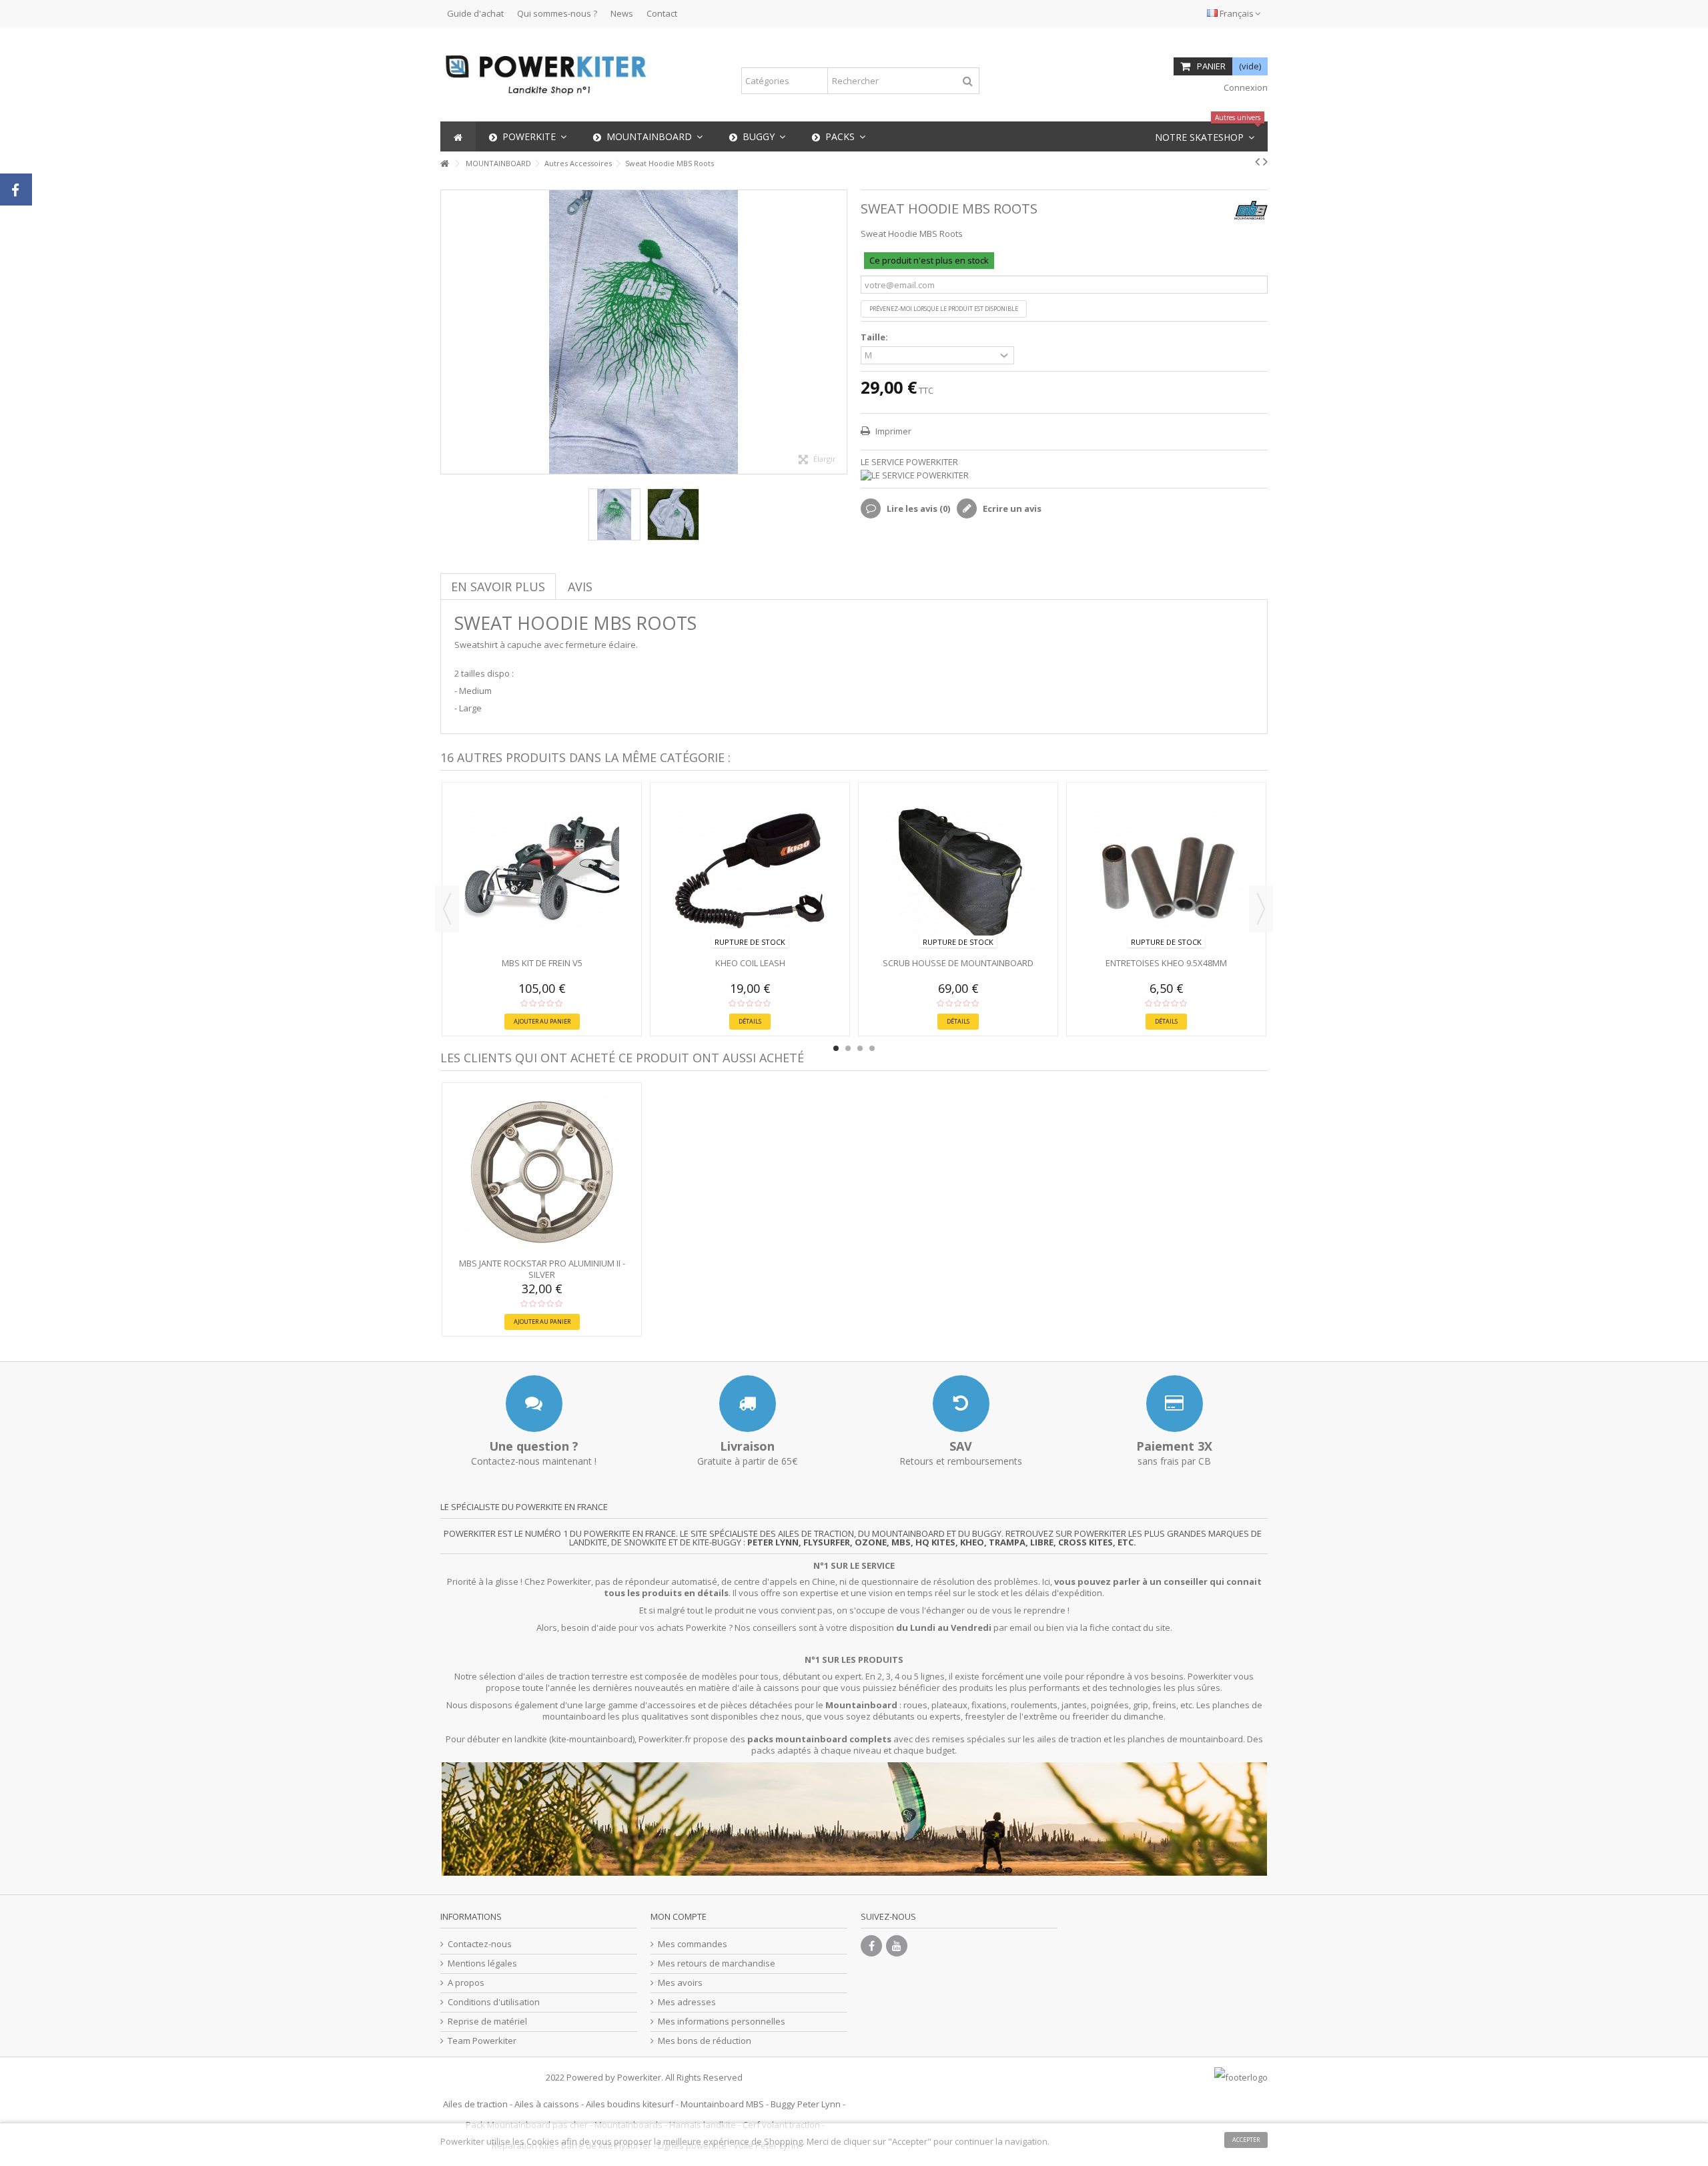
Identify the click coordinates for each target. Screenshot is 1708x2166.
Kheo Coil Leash (750, 963)
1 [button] (836, 1048)
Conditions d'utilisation (494, 2002)
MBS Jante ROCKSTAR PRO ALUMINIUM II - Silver (542, 1269)
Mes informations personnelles (722, 2022)
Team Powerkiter (482, 2041)
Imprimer (892, 431)
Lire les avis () (917, 508)
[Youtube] (897, 1946)
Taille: (875, 337)
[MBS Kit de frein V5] (542, 871)
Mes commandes (693, 1944)
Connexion (1245, 87)
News (622, 13)
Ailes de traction (475, 2104)
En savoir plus (498, 587)
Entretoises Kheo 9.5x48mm (1166, 963)
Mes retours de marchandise (717, 1963)
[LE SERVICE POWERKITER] (1064, 475)
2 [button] (848, 1048)
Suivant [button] (840, 332)
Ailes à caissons (547, 2104)
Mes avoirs (680, 1983)
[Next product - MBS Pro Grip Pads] (1265, 161)
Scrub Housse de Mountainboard (958, 963)
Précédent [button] (448, 332)
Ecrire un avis (1011, 508)
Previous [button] (447, 909)
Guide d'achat (475, 13)
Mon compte (679, 1916)
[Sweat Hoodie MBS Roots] (614, 514)
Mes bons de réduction (705, 2041)
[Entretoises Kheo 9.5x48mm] (1166, 871)
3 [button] (860, 1048)
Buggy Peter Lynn (806, 2104)
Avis (580, 587)
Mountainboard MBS (722, 2104)
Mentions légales (482, 1963)
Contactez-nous (480, 1944)
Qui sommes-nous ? (557, 13)
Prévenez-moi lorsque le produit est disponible (944, 309)
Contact (662, 13)
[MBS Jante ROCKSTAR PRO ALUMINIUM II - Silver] (542, 1172)
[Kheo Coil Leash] (750, 871)
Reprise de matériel (487, 2022)
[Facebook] (871, 1946)
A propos (466, 1983)
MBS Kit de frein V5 (542, 963)
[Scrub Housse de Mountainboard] (958, 871)
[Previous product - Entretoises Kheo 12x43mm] (1257, 161)
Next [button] (1261, 909)
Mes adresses (687, 2002)
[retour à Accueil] (444, 164)
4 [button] (872, 1048)
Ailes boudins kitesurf (630, 2104)
